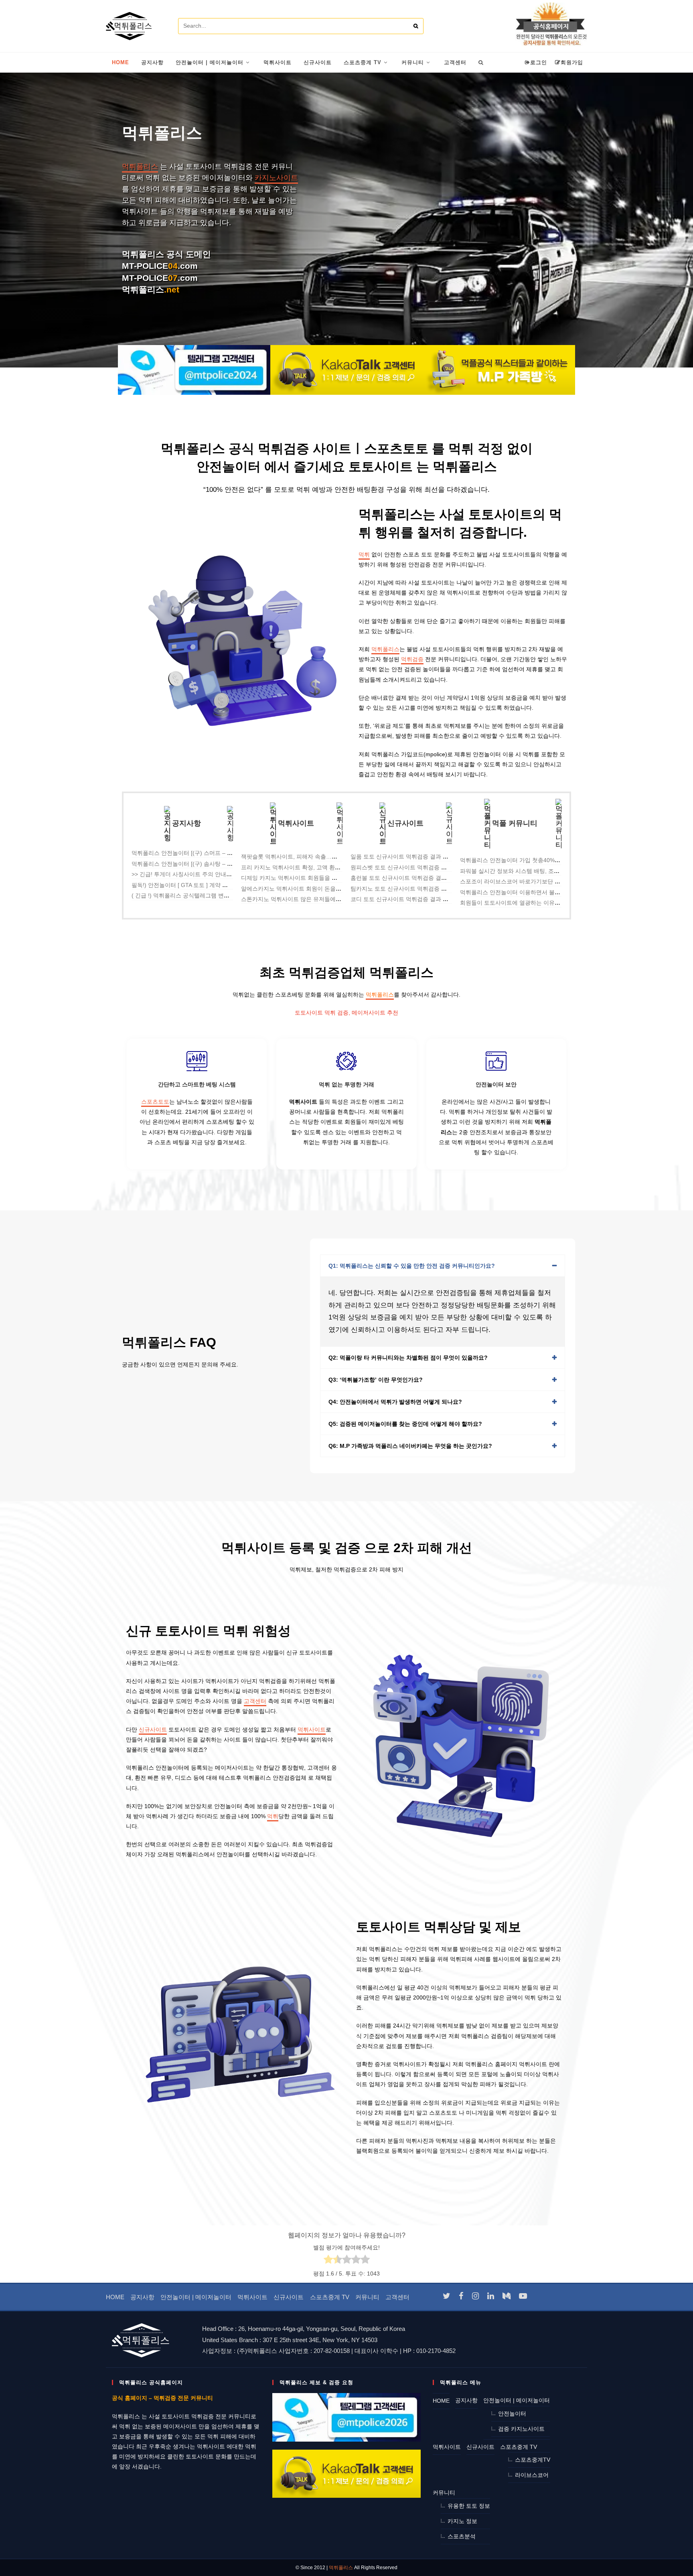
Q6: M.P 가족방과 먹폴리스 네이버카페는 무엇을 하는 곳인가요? (410, 1446)
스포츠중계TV (533, 2460)
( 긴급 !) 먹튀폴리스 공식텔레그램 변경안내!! (188, 895)
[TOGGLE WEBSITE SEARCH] (481, 63)
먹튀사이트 (312, 1730)
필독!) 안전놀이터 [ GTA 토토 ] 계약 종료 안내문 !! (194, 885)
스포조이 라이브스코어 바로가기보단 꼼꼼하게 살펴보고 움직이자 (543, 881)
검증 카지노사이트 (521, 2429)
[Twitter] (447, 2296)
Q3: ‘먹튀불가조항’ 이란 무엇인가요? (376, 1380)
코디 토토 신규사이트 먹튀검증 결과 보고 (402, 899)
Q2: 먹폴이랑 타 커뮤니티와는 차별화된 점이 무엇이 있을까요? (408, 1358)
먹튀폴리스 (140, 166)
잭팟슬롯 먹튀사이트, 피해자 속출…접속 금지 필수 (305, 857)
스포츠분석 (462, 2536)
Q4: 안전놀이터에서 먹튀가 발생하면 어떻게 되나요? (395, 1402)
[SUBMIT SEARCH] (416, 26)
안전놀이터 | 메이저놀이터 (196, 2297)
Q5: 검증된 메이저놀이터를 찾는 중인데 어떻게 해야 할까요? (405, 1424)
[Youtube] (523, 2296)
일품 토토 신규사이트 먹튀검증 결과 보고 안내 (409, 857)
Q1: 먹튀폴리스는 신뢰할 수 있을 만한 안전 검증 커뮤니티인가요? (412, 1266)
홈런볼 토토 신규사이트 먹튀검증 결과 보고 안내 (411, 878)
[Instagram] (475, 2296)
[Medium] (507, 2296)
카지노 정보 (462, 2521)
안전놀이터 (512, 2414)
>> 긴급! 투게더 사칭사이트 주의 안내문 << (186, 874)
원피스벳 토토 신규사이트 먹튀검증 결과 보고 (408, 867)
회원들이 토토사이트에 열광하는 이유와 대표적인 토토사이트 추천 (543, 903)
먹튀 (364, 554)
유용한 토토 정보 (469, 2506)
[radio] (328, 2261)
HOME (115, 2297)
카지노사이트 (276, 178)
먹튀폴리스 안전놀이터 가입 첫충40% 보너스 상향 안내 (529, 860)
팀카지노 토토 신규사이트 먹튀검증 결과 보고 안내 (414, 889)
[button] (443, 1266)
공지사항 (142, 2297)
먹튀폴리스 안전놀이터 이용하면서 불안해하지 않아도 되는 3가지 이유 (549, 892)
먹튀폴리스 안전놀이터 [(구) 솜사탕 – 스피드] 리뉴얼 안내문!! (209, 864)
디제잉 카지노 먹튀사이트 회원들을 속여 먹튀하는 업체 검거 (317, 878)
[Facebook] (461, 2296)
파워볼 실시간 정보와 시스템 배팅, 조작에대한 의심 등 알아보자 (540, 871)
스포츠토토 (155, 1102)
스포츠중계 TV (330, 2297)
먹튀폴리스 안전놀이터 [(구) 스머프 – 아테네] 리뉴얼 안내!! (206, 853)
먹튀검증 (412, 659)
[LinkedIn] (491, 2296)
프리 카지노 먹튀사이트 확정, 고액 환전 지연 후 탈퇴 (307, 867)
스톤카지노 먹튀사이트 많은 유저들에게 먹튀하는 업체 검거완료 (322, 899)
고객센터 (255, 1701)
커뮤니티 (367, 2297)
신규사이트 (153, 1730)
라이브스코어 (532, 2475)
